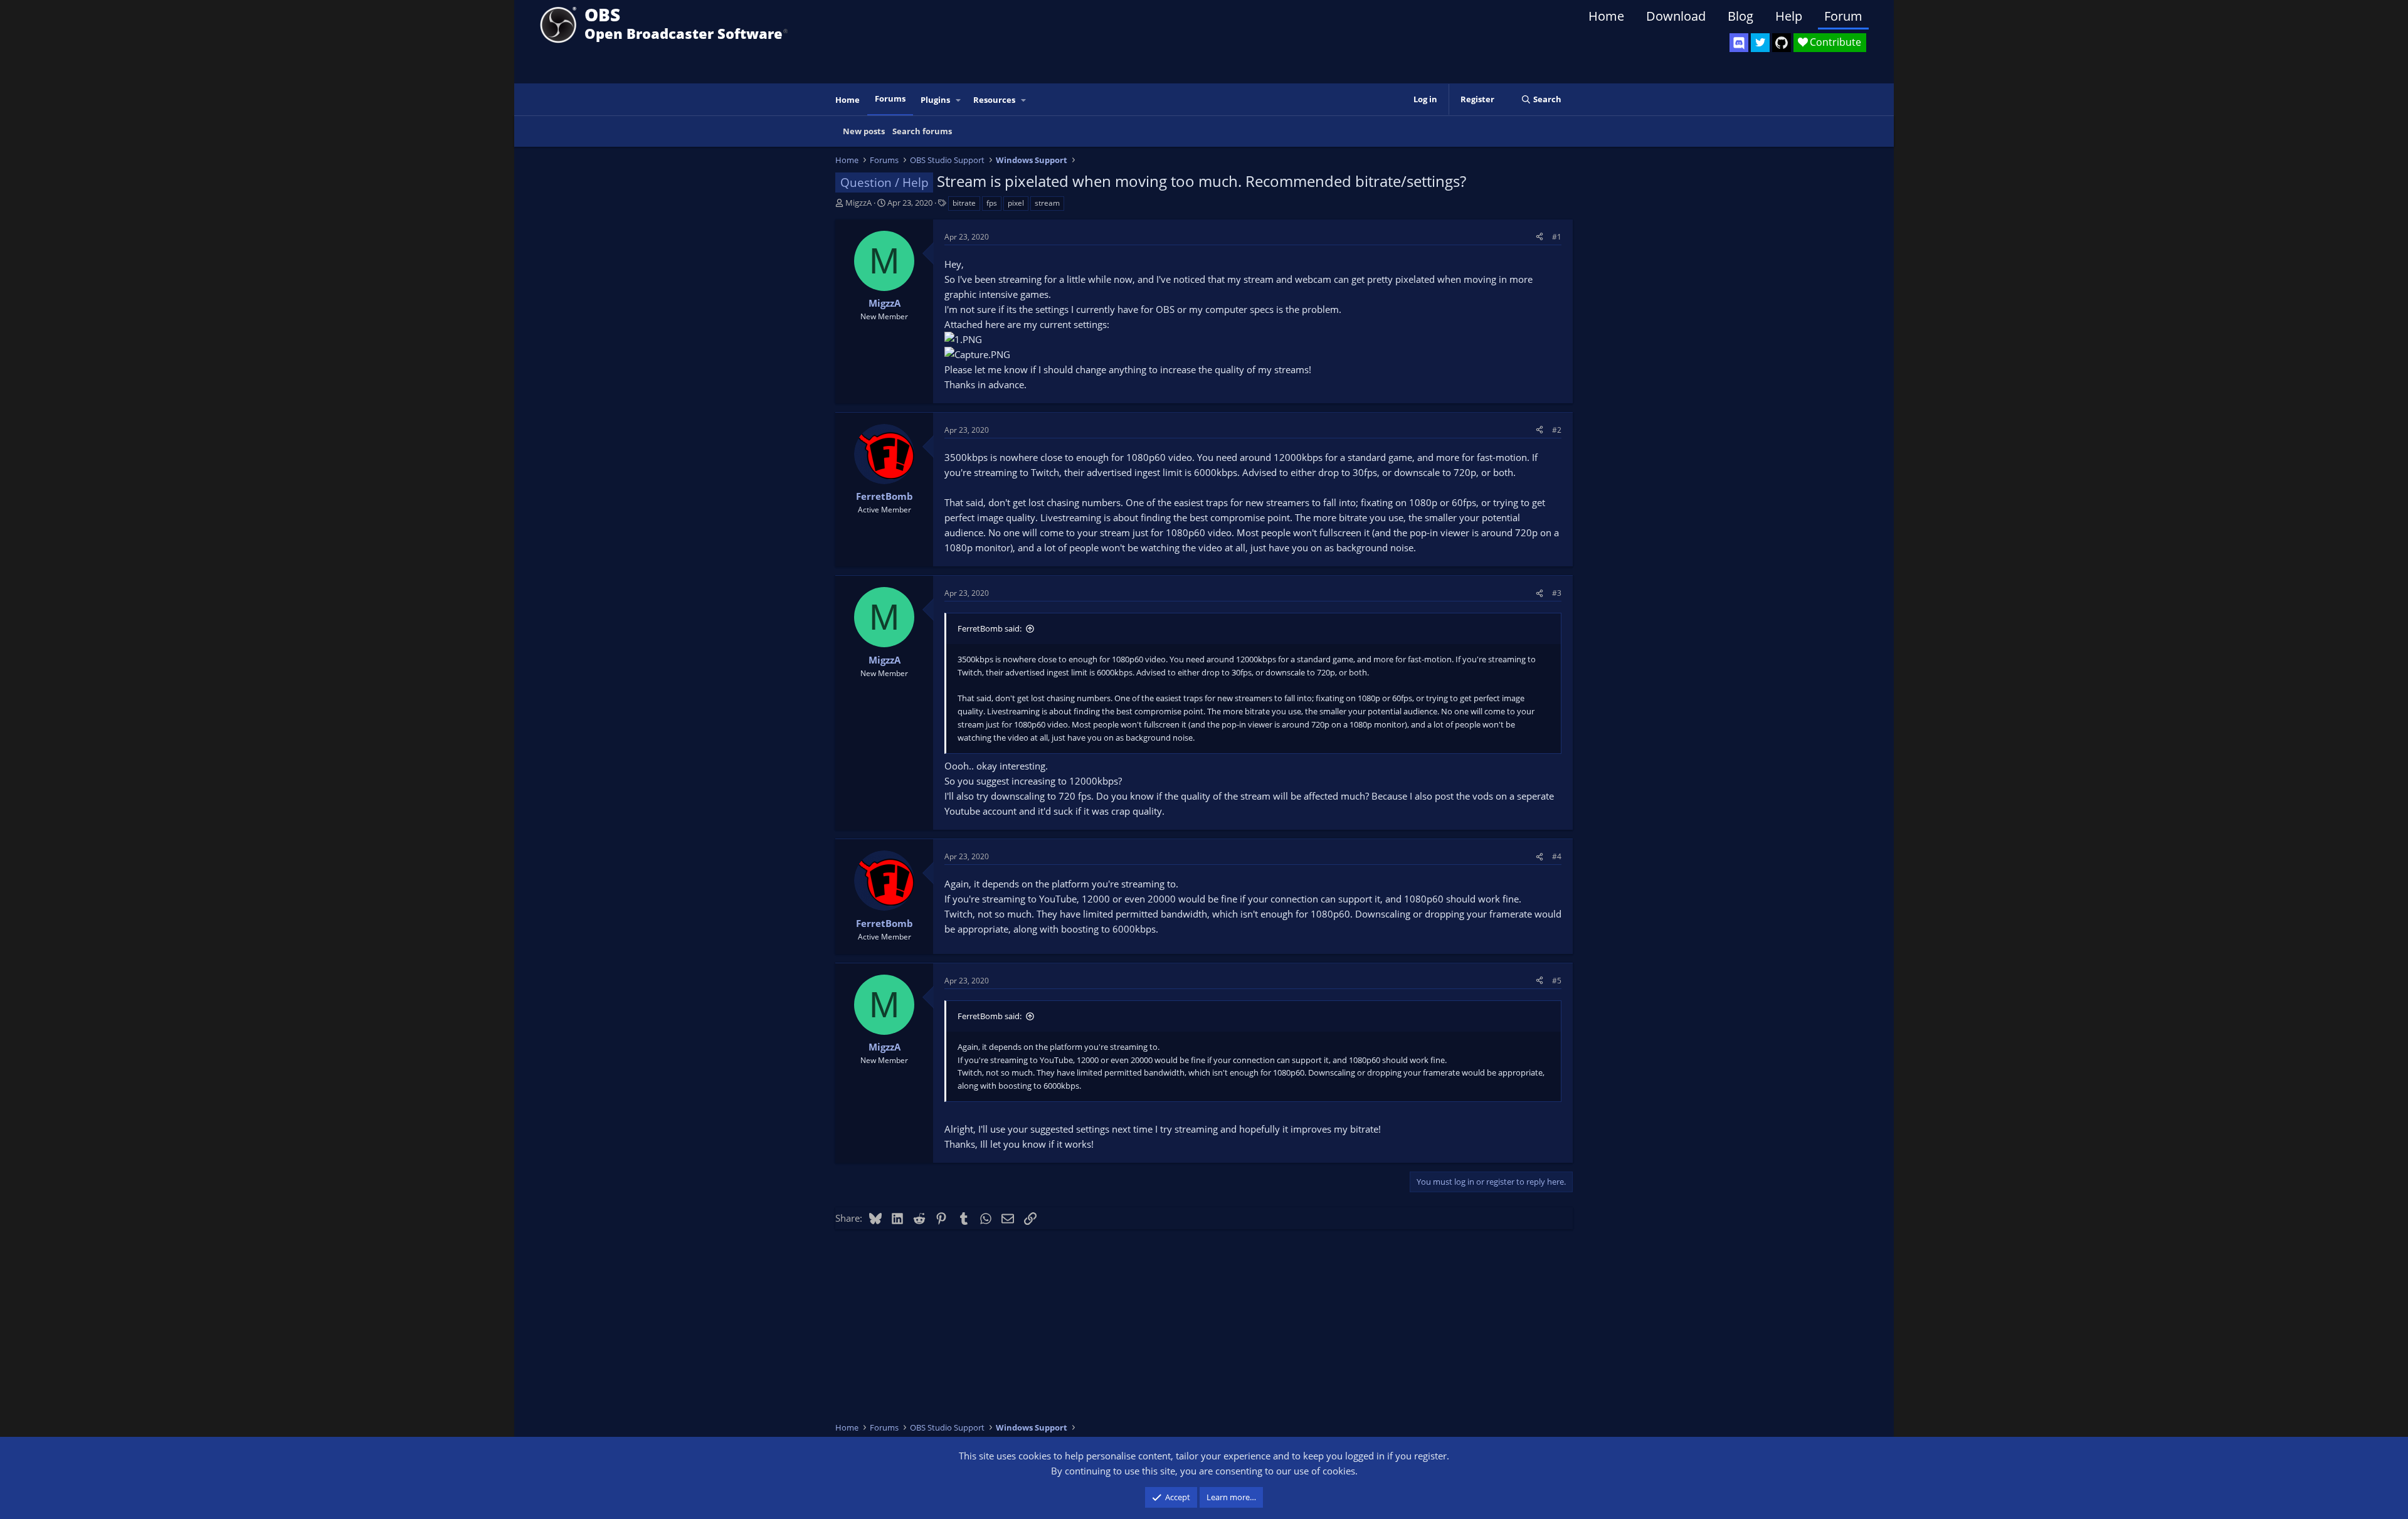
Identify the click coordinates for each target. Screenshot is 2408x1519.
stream (1047, 203)
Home (1606, 16)
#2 (1557, 430)
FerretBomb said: (990, 628)
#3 (1557, 593)
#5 (1557, 981)
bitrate (964, 203)
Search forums (922, 131)
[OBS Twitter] (1760, 43)
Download (1676, 16)
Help (1789, 16)
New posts (864, 131)
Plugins (935, 100)
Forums (890, 98)
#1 (1557, 237)
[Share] (1539, 237)
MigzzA (858, 203)
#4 (1557, 856)
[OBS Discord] (1739, 43)
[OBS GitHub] (1782, 43)
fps (992, 203)
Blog (1740, 16)
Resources (994, 100)
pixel (1016, 203)
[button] (959, 100)
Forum (1843, 16)
